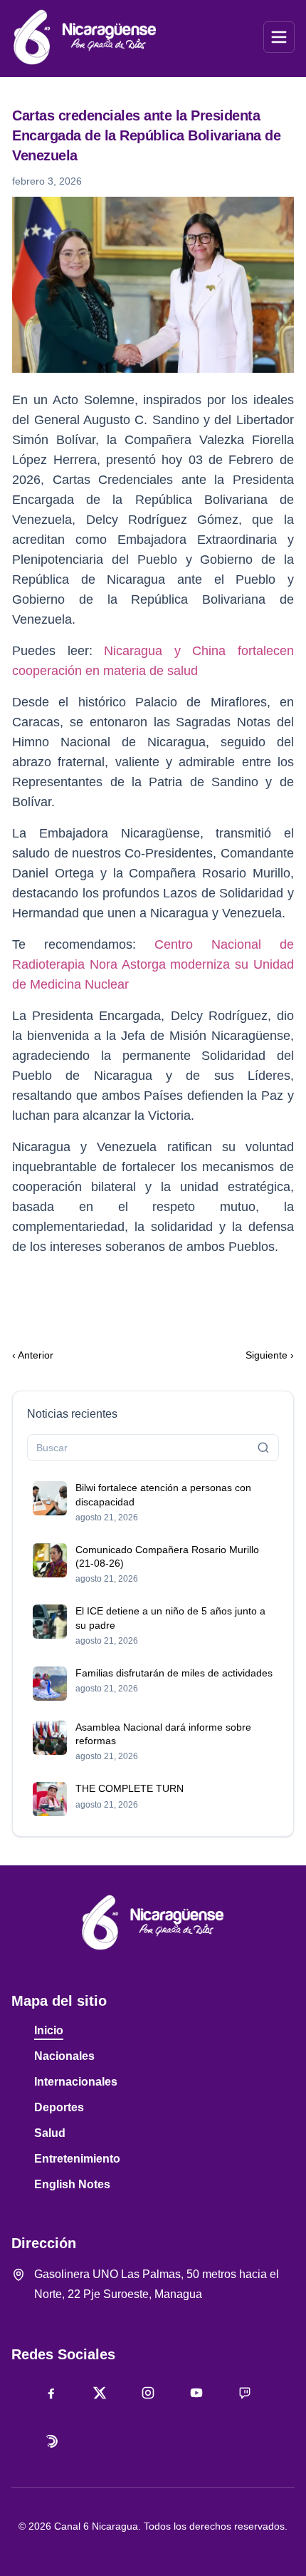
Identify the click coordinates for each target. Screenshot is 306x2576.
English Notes (72, 2184)
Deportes (59, 2107)
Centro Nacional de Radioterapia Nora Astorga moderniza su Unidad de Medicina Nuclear (153, 964)
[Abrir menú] (279, 37)
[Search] (263, 1448)
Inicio (49, 2030)
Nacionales (64, 2056)
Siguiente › (270, 1355)
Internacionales (76, 2082)
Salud (50, 2133)
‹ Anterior (33, 1355)
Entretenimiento (77, 2159)
